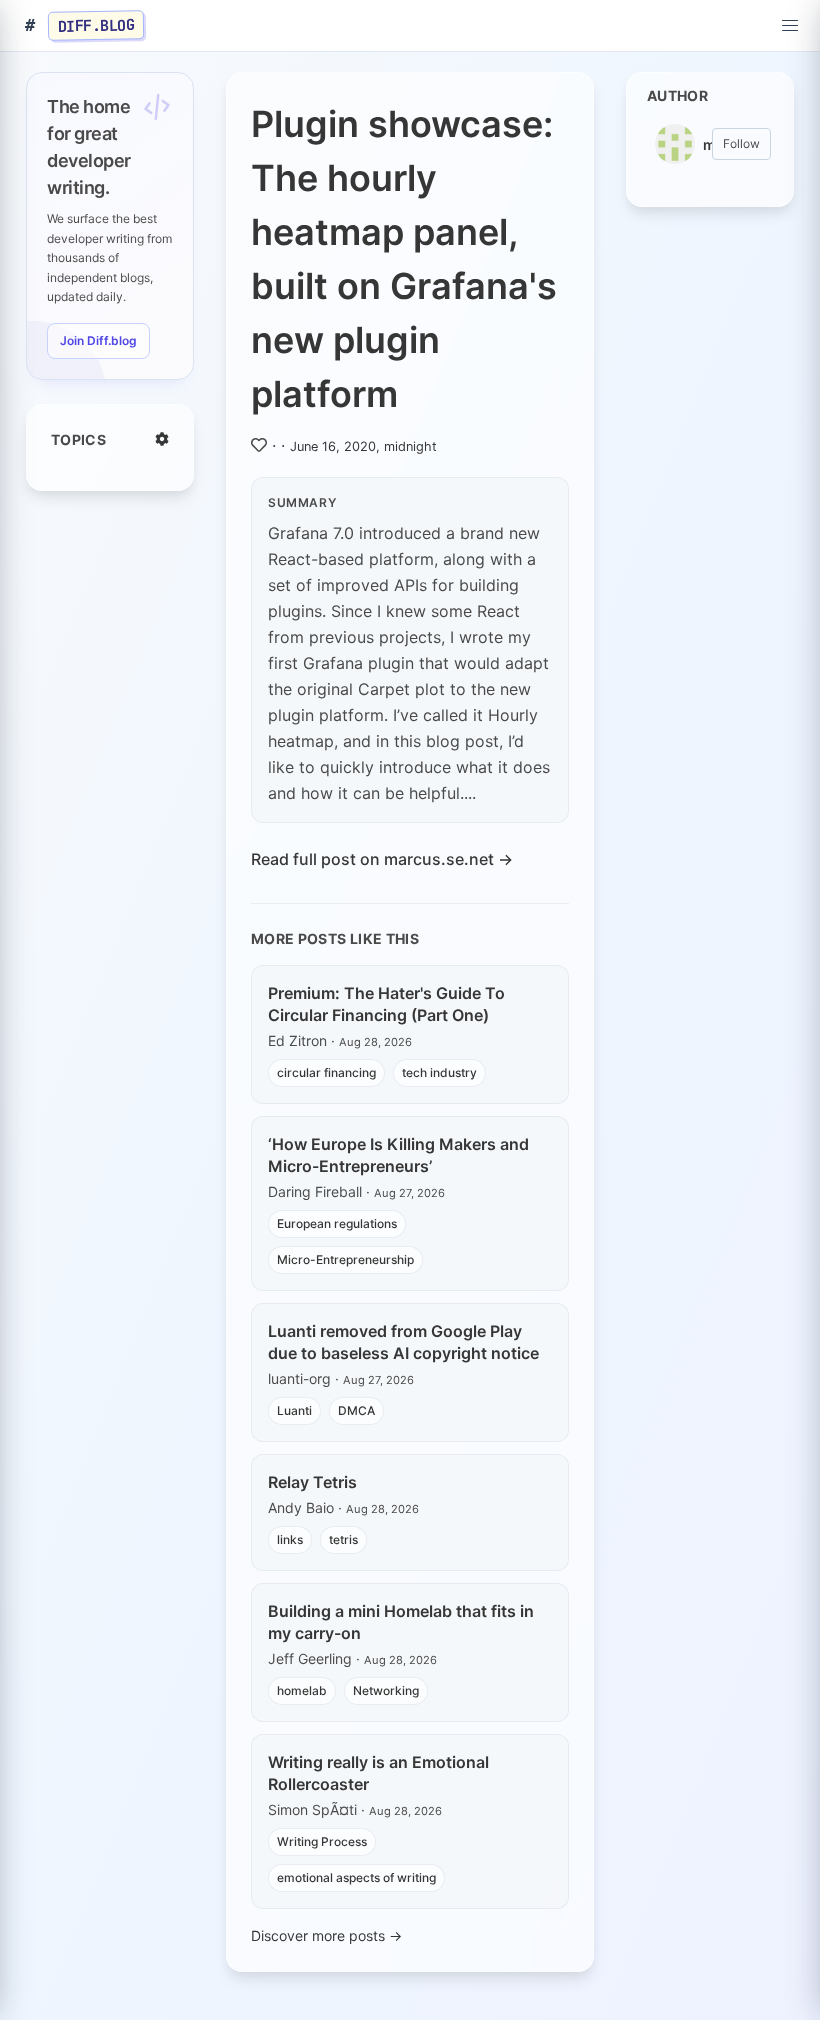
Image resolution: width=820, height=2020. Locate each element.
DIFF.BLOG (96, 25)
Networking (386, 1690)
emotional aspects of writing (356, 1877)
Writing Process (322, 1841)
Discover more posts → (326, 1935)
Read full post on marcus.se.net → (382, 859)
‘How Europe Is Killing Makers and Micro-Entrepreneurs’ (398, 1155)
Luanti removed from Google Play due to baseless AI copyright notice (403, 1342)
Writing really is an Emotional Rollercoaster (378, 1773)
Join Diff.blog (98, 340)
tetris (343, 1539)
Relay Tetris (312, 1482)
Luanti (294, 1410)
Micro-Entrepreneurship (345, 1259)
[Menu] (790, 26)
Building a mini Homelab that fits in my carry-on (401, 1622)
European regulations (337, 1223)
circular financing (326, 1072)
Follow (741, 143)
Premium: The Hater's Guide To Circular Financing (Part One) (386, 1004)
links (290, 1539)
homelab (302, 1690)
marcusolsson (707, 144)
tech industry (439, 1072)
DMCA (356, 1410)
